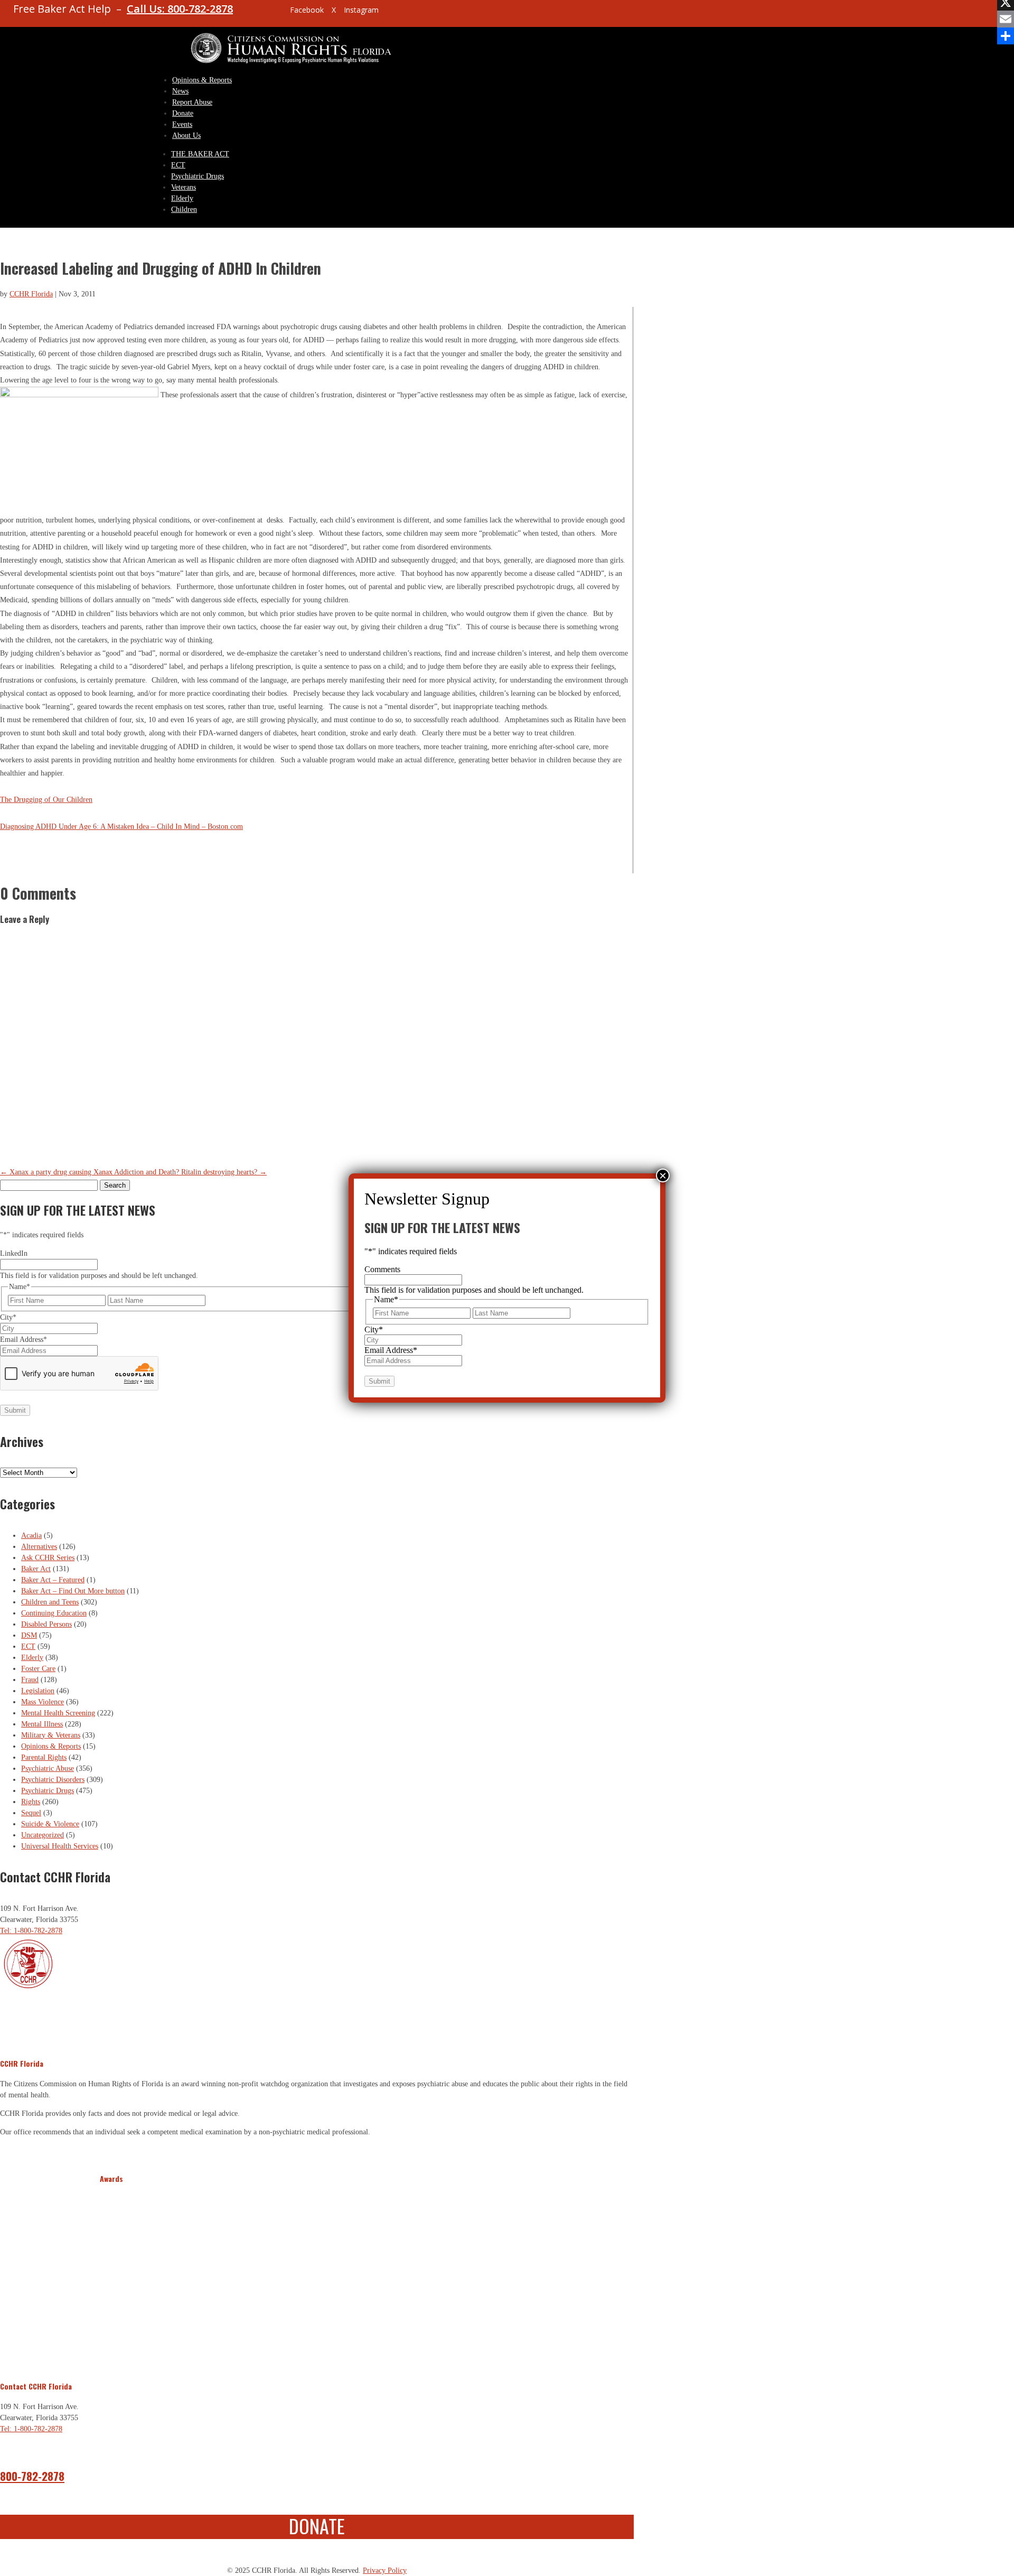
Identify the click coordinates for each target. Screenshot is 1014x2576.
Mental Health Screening (58, 1713)
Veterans (184, 187)
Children (184, 209)
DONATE (317, 2526)
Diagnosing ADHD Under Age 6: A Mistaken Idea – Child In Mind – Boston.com (121, 827)
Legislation (38, 1691)
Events (182, 124)
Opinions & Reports (202, 80)
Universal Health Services (60, 1846)
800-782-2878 (32, 2476)
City (8, 1317)
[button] (109, 2276)
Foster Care (38, 1669)
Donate (183, 113)
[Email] (1006, 19)
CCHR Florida (31, 294)
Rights (31, 1802)
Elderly (182, 198)
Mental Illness (42, 1724)
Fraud (30, 1680)
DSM (29, 1635)
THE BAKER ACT (200, 154)
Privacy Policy (385, 2570)
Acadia (31, 1536)
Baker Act (36, 1569)
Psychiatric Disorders (53, 1780)
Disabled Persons (46, 1624)
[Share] (1006, 36)
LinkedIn (14, 1253)
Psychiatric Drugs (198, 176)
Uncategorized (43, 1835)
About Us (186, 136)
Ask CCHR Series (48, 1558)
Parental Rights (44, 1757)
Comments (382, 1269)
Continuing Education (54, 1613)
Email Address (24, 1340)
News (180, 91)
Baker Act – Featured (53, 1580)
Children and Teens (50, 1602)
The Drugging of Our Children (46, 800)
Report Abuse (192, 102)
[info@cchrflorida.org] (264, 14)
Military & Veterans (51, 1735)
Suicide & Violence (50, 1824)
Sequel (31, 1813)
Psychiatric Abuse (48, 1768)
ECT (178, 165)
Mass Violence (43, 1702)
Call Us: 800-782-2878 (180, 9)
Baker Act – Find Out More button (73, 1591)
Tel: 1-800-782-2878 (31, 1931)
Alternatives (39, 1547)
